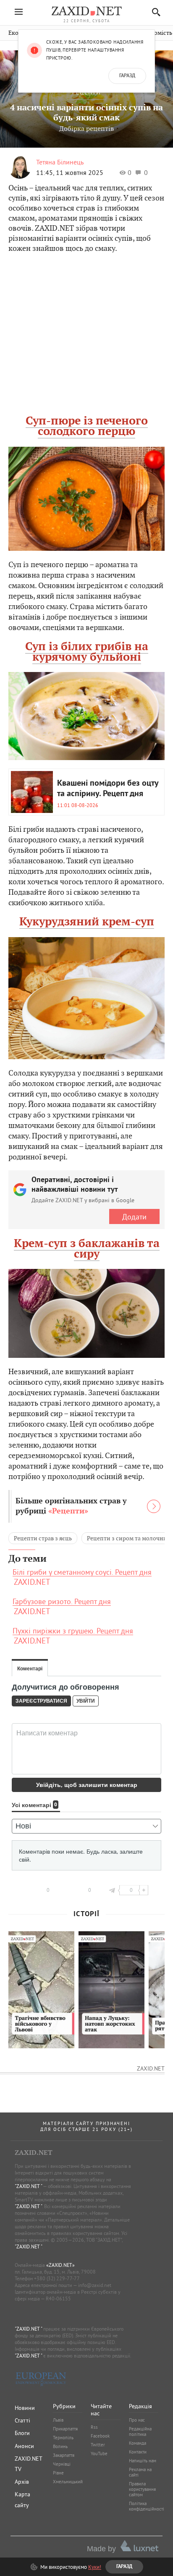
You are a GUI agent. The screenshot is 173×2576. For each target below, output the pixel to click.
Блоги (22, 2433)
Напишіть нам (143, 2461)
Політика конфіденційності (147, 2506)
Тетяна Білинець (60, 162)
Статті (22, 2420)
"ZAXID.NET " (28, 2186)
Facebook (100, 2436)
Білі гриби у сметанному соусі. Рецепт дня (82, 1572)
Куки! (95, 2567)
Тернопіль (63, 2438)
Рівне (58, 2473)
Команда (138, 2443)
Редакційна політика (140, 2431)
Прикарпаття (65, 2429)
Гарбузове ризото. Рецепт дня (62, 1602)
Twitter (98, 2445)
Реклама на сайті (140, 2472)
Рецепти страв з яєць (43, 1538)
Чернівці (62, 2464)
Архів (22, 2482)
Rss (94, 2427)
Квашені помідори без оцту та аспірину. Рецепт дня (108, 789)
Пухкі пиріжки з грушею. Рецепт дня (73, 1631)
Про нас (137, 2420)
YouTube (99, 2454)
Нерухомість (155, 33)
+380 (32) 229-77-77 (57, 2278)
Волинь (60, 2446)
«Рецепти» (68, 1511)
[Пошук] (154, 12)
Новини (25, 2408)
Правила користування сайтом (142, 2489)
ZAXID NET (86, 11)
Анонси (24, 2446)
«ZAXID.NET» (60, 2265)
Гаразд (127, 76)
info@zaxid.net (95, 2285)
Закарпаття (64, 2455)
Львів (58, 2420)
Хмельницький (68, 2482)
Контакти (138, 2452)
